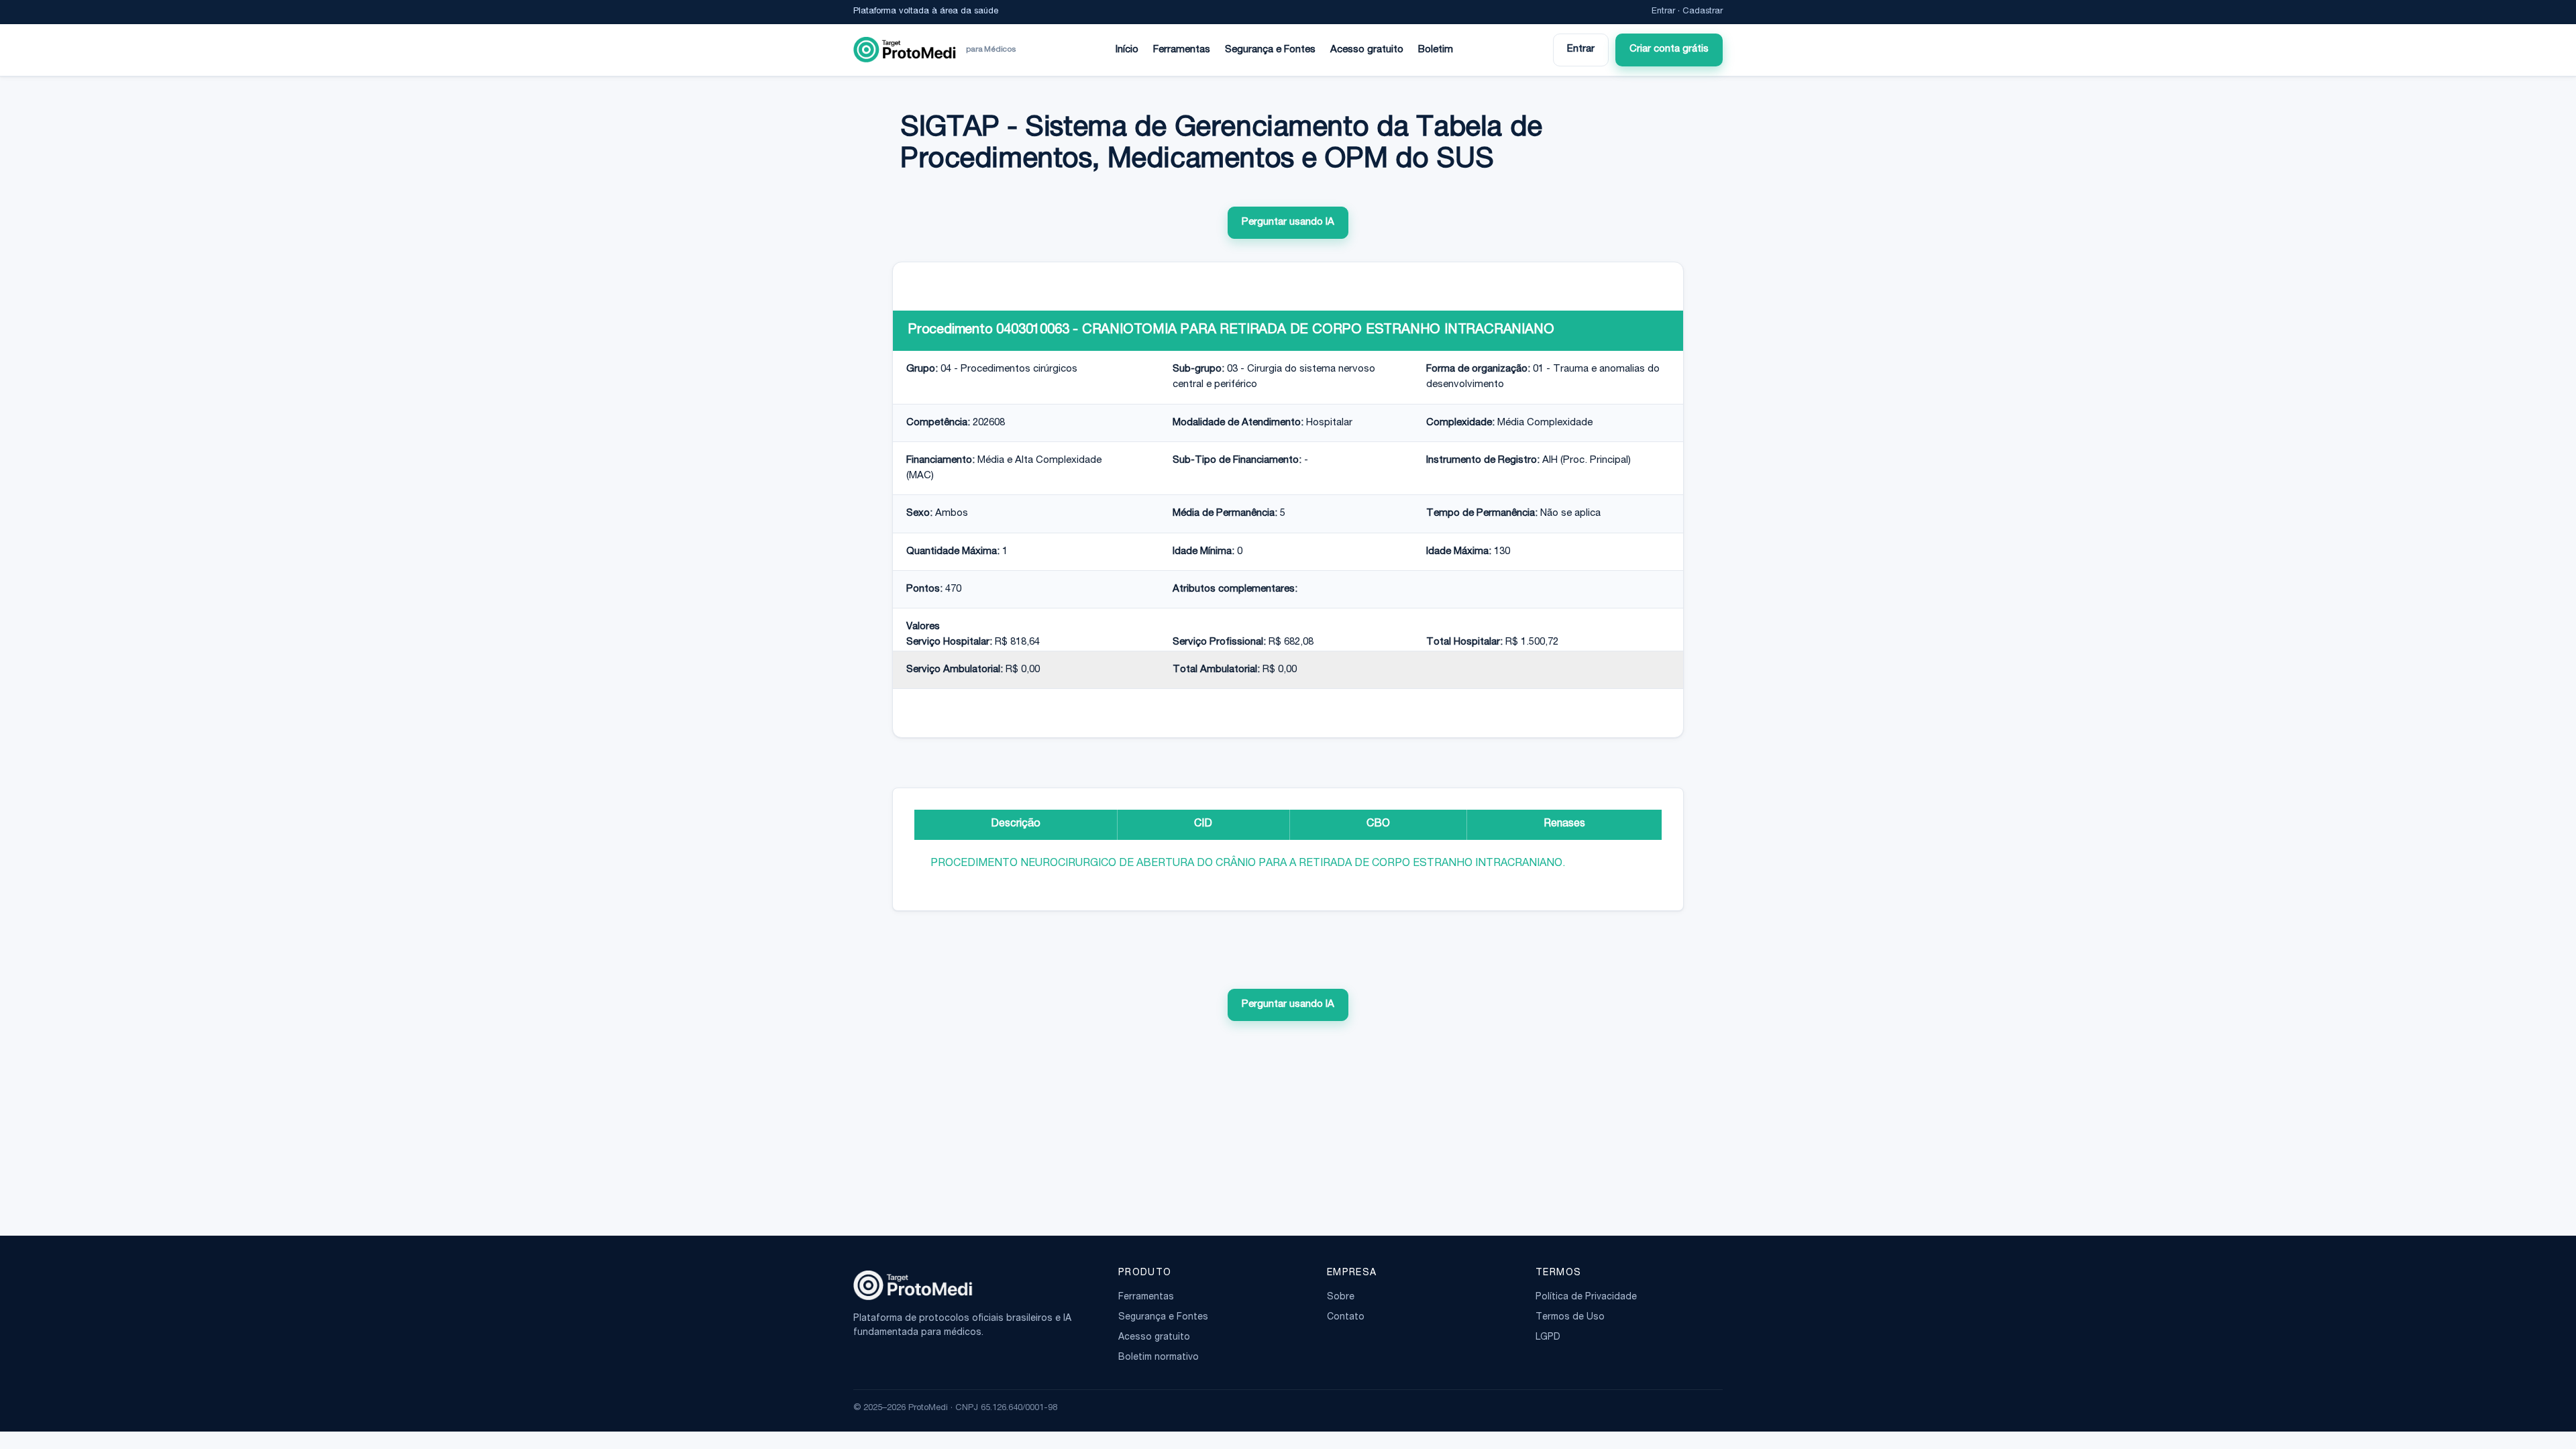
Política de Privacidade (1586, 1297)
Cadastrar (1703, 12)
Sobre (1341, 1297)
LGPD (1548, 1338)
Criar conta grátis (1669, 49)
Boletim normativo (1159, 1358)
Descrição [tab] (1016, 824)
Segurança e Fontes (1270, 50)
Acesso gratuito (1367, 50)
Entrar (1663, 12)
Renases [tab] (1564, 824)
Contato (1346, 1318)
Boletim (1436, 50)
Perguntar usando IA (1288, 222)
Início (1127, 50)
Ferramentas (1182, 50)
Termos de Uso (1570, 1318)
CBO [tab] (1378, 824)
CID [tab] (1203, 824)
